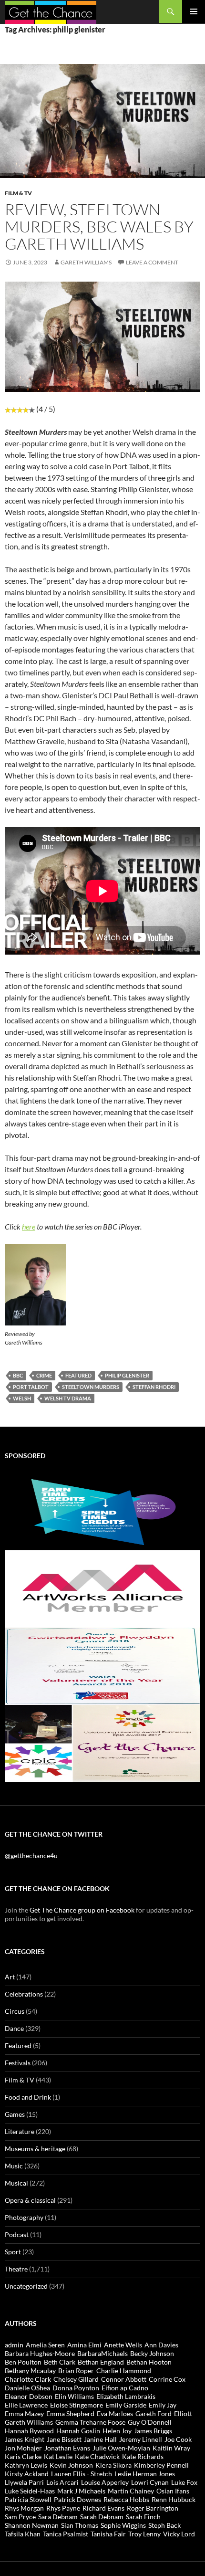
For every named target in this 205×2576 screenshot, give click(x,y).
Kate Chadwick (97, 2456)
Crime (44, 1375)
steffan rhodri (154, 1387)
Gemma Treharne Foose (90, 2422)
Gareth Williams (86, 262)
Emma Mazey (24, 2413)
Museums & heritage (35, 2149)
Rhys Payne (63, 2508)
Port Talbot (31, 1387)
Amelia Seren (45, 2345)
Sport (13, 2252)
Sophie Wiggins (123, 2525)
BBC (18, 1375)
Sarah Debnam (102, 2517)
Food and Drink (28, 2097)
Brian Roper (76, 2371)
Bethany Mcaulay (30, 2371)
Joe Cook (178, 2439)
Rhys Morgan (24, 2508)
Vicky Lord (179, 2534)
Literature (20, 2131)
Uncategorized (26, 2286)
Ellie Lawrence (26, 2405)
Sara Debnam (58, 2517)
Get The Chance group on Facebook (82, 1910)
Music (14, 2166)
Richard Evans (103, 2508)
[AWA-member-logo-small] (102, 1588)
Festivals (18, 2063)
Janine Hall (100, 2439)
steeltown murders (91, 1387)
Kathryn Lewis (26, 2465)
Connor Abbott (124, 2379)
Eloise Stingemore (77, 2405)
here (29, 1226)
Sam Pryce (20, 2517)
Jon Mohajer (23, 2448)
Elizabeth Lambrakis (126, 2396)
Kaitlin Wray (171, 2448)
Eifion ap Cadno (125, 2388)
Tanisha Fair (108, 2534)
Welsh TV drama (68, 1398)
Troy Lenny (144, 2534)
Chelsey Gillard (76, 2379)
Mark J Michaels (81, 2491)
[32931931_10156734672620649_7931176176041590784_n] (102, 1665)
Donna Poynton (76, 2388)
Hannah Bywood (29, 2431)
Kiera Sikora (113, 2465)
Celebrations (24, 1994)
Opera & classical (30, 2200)
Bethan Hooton (149, 2362)
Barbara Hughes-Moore (40, 2353)
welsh (22, 1398)
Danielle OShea (27, 2388)
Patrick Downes (77, 2499)
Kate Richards (143, 2456)
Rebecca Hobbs (126, 2499)
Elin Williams (74, 2396)
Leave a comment (152, 262)
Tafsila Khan (23, 2534)
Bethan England (101, 2362)
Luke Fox (184, 2482)
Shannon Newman (32, 2525)
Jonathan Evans (67, 2448)
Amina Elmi (84, 2345)
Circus (15, 2011)
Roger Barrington (153, 2508)
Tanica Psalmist (66, 2534)
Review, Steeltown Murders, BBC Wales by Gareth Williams (99, 226)
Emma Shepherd (70, 2413)
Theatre (16, 2269)
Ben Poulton (23, 2362)
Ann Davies (161, 2345)
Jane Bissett (64, 2439)
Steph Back (164, 2525)
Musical (16, 2183)
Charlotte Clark (28, 2379)
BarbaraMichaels (102, 2353)
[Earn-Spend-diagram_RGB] (102, 1510)
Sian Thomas (80, 2525)
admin (14, 2345)
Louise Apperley (105, 2482)
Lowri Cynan (150, 2482)
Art (10, 1977)
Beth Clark (60, 2362)
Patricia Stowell (28, 2499)
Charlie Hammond (124, 2371)
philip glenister (127, 1375)
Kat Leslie (58, 2456)
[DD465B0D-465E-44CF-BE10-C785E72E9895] (102, 1742)
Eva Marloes (115, 2413)
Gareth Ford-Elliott (164, 2413)
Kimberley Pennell (161, 2465)
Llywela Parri (24, 2482)
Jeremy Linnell (141, 2439)
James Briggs (153, 2431)
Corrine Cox (167, 2379)
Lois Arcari (62, 2482)
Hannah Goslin (78, 2431)
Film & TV (18, 193)
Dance (14, 2028)
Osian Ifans (173, 2491)
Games (15, 2114)
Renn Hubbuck (174, 2499)
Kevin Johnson (71, 2465)
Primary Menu (194, 11)
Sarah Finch (143, 2517)
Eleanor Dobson (29, 2396)
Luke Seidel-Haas (30, 2491)
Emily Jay (163, 2405)
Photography (24, 2217)
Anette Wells (123, 2345)
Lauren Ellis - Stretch (82, 2474)
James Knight (25, 2439)
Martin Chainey (131, 2491)
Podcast (17, 2234)
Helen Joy (117, 2431)
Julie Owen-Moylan (121, 2448)
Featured (18, 2045)
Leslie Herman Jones (145, 2474)
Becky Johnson (152, 2353)
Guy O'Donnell (150, 2422)
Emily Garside (126, 2405)
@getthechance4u (31, 1856)
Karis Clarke (23, 2456)
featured (78, 1375)
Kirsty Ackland (27, 2474)
